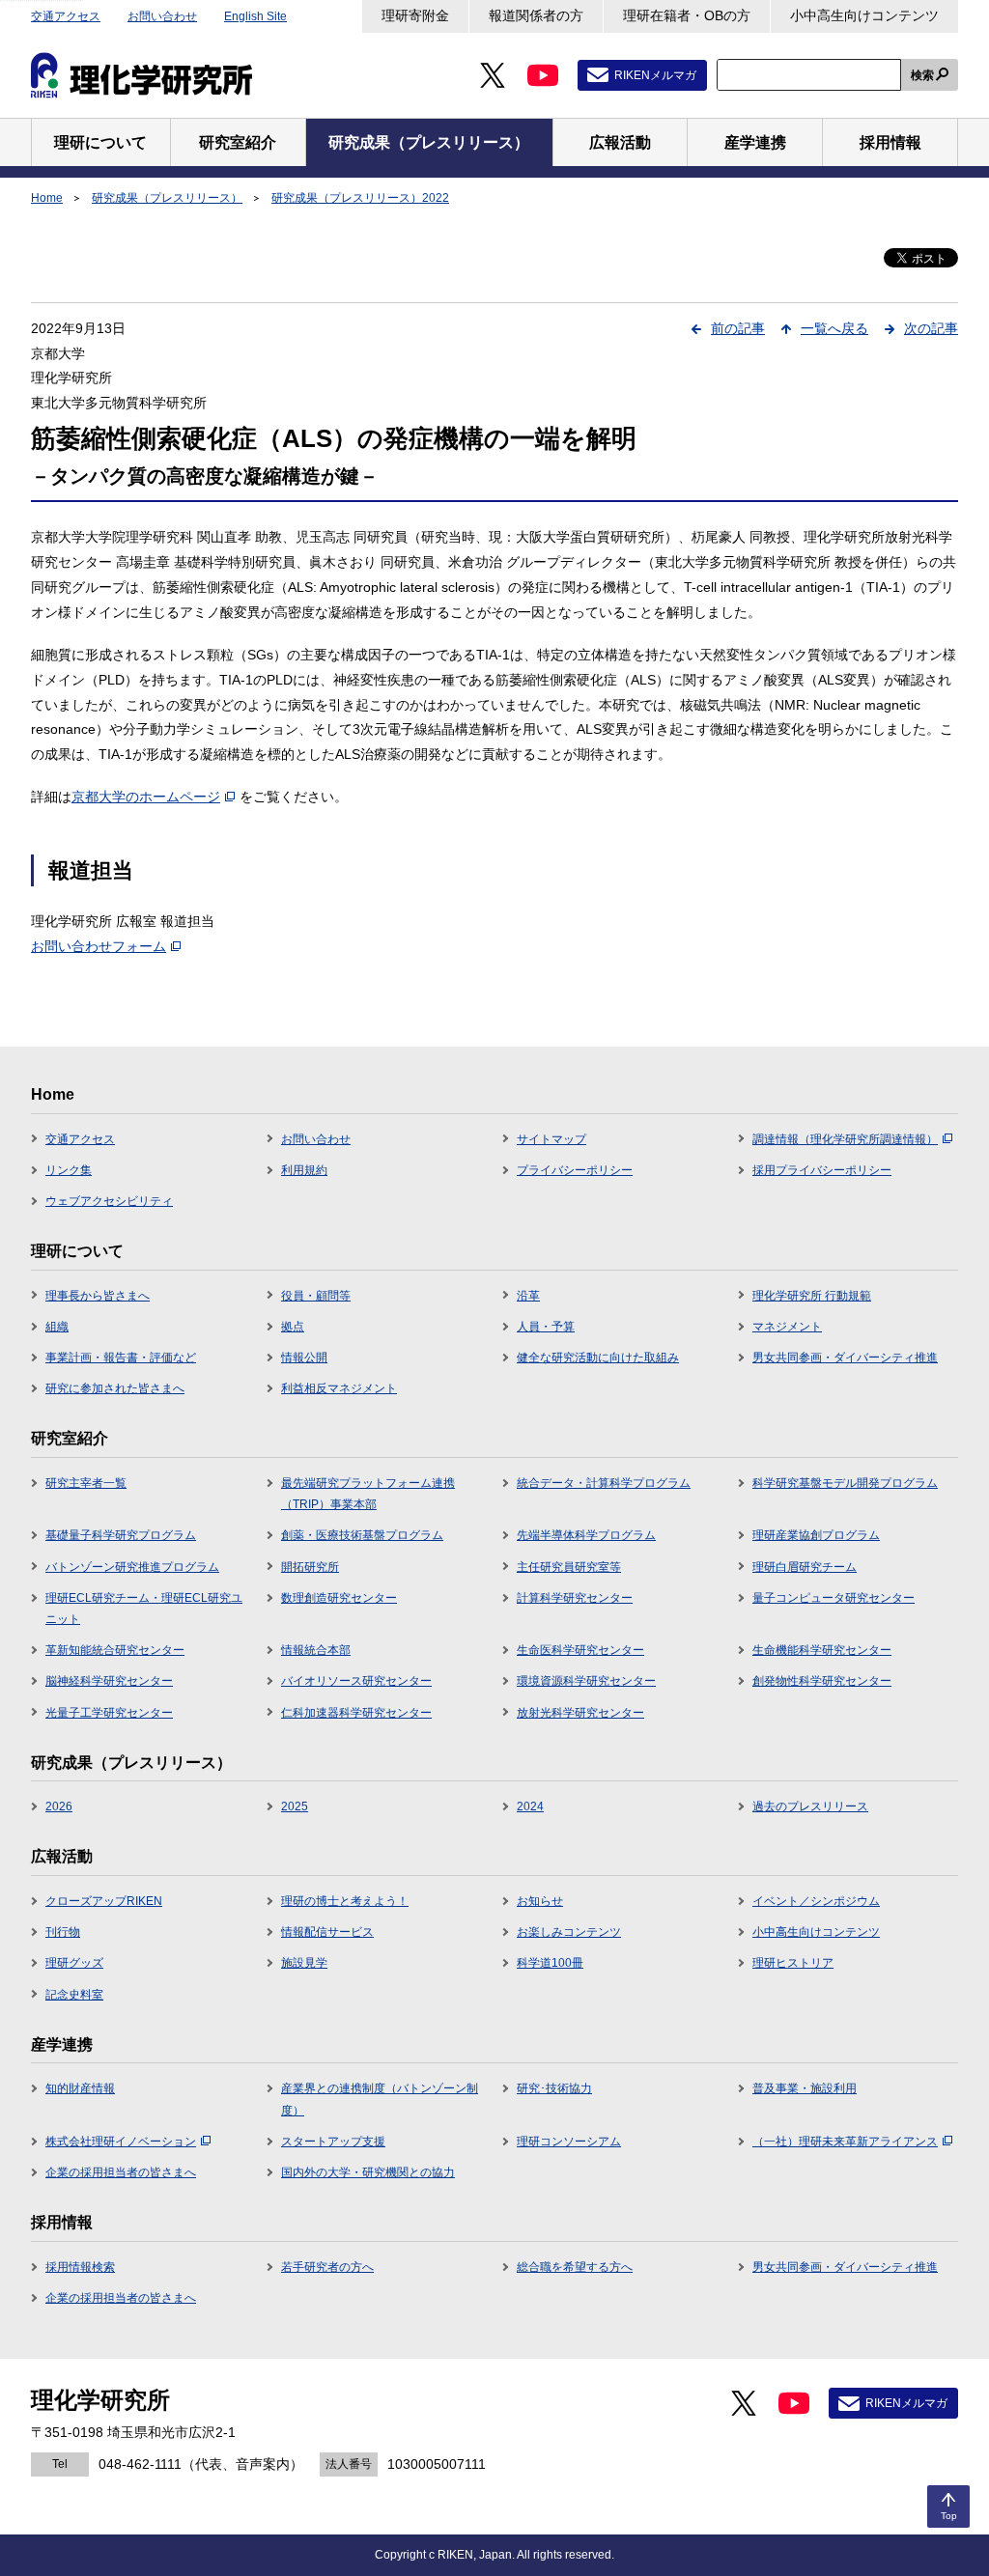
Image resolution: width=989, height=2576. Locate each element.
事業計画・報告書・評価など (121, 1358)
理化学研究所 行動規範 (812, 1296)
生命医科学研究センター (580, 1650)
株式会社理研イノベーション (121, 2142)
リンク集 (69, 1170)
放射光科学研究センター (580, 1713)
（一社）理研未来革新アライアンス (845, 2142)
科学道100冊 (550, 1963)
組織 (57, 1327)
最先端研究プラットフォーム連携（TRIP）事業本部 (368, 1494)
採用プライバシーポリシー (822, 1170)
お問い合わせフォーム (99, 946)
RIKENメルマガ (655, 75)
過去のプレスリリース (810, 1806)
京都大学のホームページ (146, 797)
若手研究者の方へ (327, 2267)
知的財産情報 (80, 2088)
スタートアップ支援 (333, 2142)
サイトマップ (551, 1139)
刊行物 (63, 1932)
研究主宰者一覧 (86, 1483)
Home (47, 198)
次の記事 (931, 328)
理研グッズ (74, 1963)
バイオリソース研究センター (356, 1681)
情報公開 (304, 1358)
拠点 (293, 1327)
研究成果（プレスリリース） (167, 198)
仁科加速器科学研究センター (356, 1713)
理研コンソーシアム (569, 2142)
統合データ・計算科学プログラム (604, 1483)
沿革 (528, 1296)
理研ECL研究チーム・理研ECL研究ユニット (144, 1609)
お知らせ (540, 1901)
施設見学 (304, 1963)
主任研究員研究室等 (569, 1567)
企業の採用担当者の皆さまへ (121, 2172)
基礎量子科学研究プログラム (121, 1535)
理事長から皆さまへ (98, 1296)
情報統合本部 (316, 1650)
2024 (530, 1806)
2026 (59, 1806)
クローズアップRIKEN (104, 1901)
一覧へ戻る (834, 328)
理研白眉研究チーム (805, 1567)
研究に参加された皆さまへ (115, 1388)
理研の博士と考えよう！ (345, 1901)
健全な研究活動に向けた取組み (598, 1358)
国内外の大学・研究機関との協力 (368, 2172)
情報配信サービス (327, 1932)
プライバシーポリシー (575, 1170)
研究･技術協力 (554, 2088)
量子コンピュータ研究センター (834, 1598)
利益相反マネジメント (339, 1388)
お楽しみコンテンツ (569, 1932)
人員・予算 (546, 1327)
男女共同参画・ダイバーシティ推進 (845, 1358)
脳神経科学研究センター (109, 1681)
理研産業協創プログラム (816, 1535)
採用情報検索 (80, 2267)
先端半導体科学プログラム (586, 1535)
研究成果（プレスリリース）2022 (360, 198)
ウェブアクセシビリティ (109, 1201)
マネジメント (787, 1327)
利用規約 (304, 1170)
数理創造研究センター (339, 1598)
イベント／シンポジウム (816, 1901)
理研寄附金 (415, 15)
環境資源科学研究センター (586, 1681)
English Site (255, 16)
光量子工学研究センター (109, 1713)
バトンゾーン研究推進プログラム (132, 1567)
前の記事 (738, 328)
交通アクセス (66, 16)
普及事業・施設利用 (805, 2088)
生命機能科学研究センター (822, 1650)
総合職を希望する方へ (575, 2267)
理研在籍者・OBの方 (687, 15)
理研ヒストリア (793, 1963)
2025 (295, 1806)
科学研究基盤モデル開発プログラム (845, 1483)
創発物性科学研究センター (822, 1681)
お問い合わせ (162, 16)
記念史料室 (74, 1995)
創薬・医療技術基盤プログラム (362, 1535)
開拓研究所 (310, 1567)
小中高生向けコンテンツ (864, 15)
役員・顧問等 (316, 1296)
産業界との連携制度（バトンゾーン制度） (380, 2099)
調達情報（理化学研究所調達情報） (845, 1139)
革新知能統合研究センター (115, 1650)
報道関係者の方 (536, 15)
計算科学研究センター (575, 1598)
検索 (922, 75)
